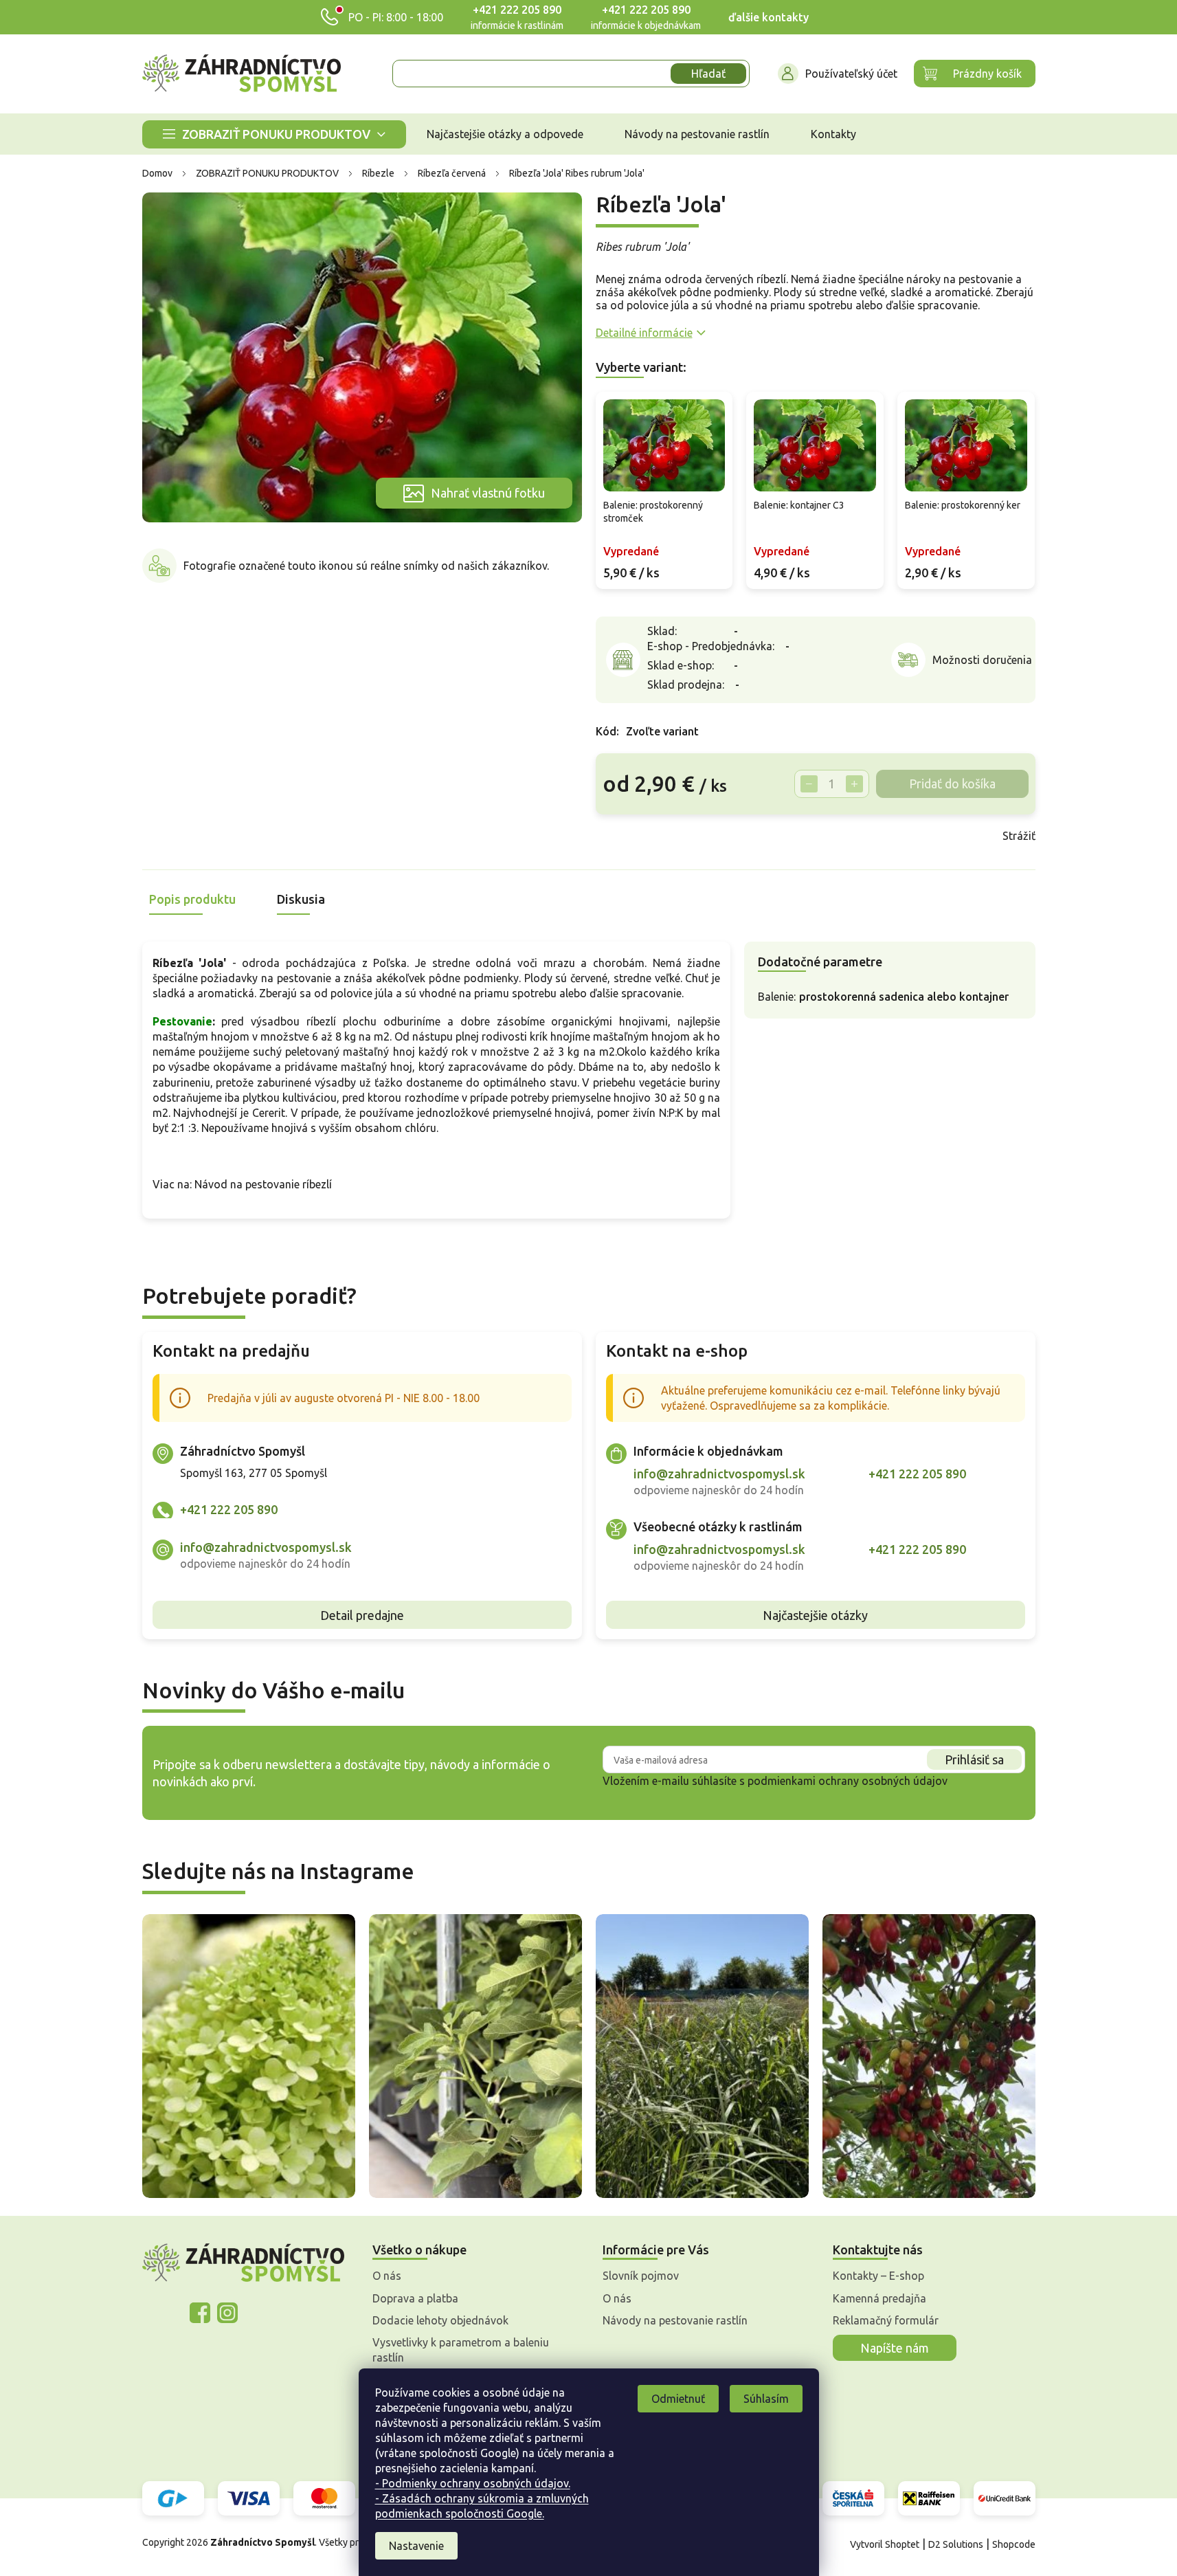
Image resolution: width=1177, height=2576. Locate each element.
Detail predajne (362, 1615)
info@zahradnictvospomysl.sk (266, 1547)
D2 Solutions (956, 2544)
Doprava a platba (415, 2298)
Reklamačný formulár (886, 2320)
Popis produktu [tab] (192, 899)
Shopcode (1014, 2544)
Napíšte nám (895, 2348)
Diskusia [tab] (301, 899)
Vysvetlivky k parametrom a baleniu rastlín (461, 2350)
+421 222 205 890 (517, 10)
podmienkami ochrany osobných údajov (848, 1781)
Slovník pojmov (641, 2276)
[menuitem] (274, 134)
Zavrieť (694, 836)
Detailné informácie (644, 333)
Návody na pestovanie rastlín (675, 2320)
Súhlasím (766, 2399)
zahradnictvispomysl (227, 2313)
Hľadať (708, 74)
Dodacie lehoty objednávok (440, 2320)
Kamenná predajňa (879, 2298)
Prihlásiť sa (974, 1759)
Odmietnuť (678, 2399)
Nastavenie (416, 2546)
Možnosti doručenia (982, 660)
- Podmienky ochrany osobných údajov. (473, 2483)
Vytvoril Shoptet (885, 2544)
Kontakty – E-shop (878, 2276)
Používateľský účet (851, 74)
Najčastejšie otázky (815, 1615)
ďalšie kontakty (769, 17)
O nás (387, 2276)
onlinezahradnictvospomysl (200, 2313)
